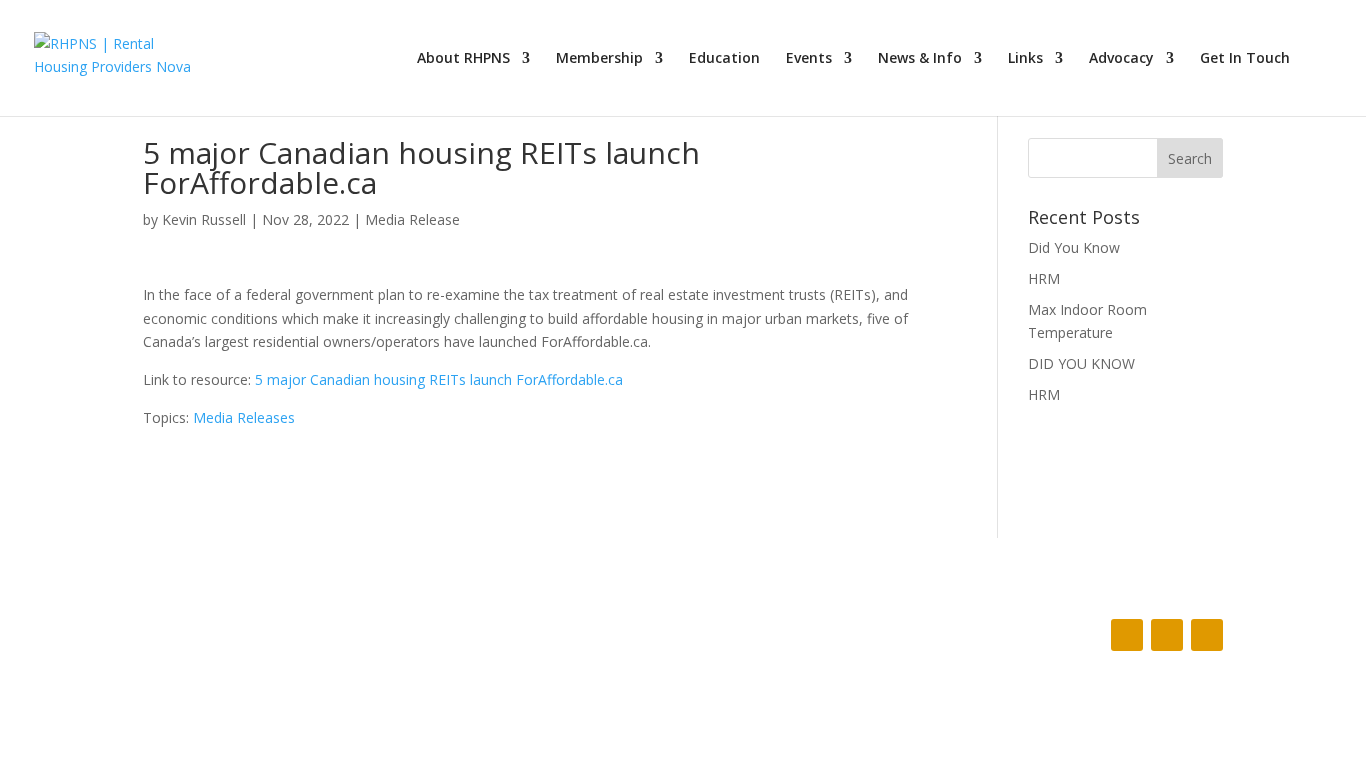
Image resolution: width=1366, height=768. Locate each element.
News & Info (920, 59)
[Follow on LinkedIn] (1207, 635)
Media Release (412, 219)
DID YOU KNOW (1081, 363)
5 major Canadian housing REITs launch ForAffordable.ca (439, 379)
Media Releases (244, 417)
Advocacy (1121, 59)
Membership (599, 59)
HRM (1044, 278)
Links (1025, 59)
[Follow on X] (1167, 635)
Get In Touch (1245, 59)
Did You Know (1074, 247)
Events (809, 59)
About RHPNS (463, 59)
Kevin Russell (204, 219)
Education (724, 59)
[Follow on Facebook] (1127, 635)
